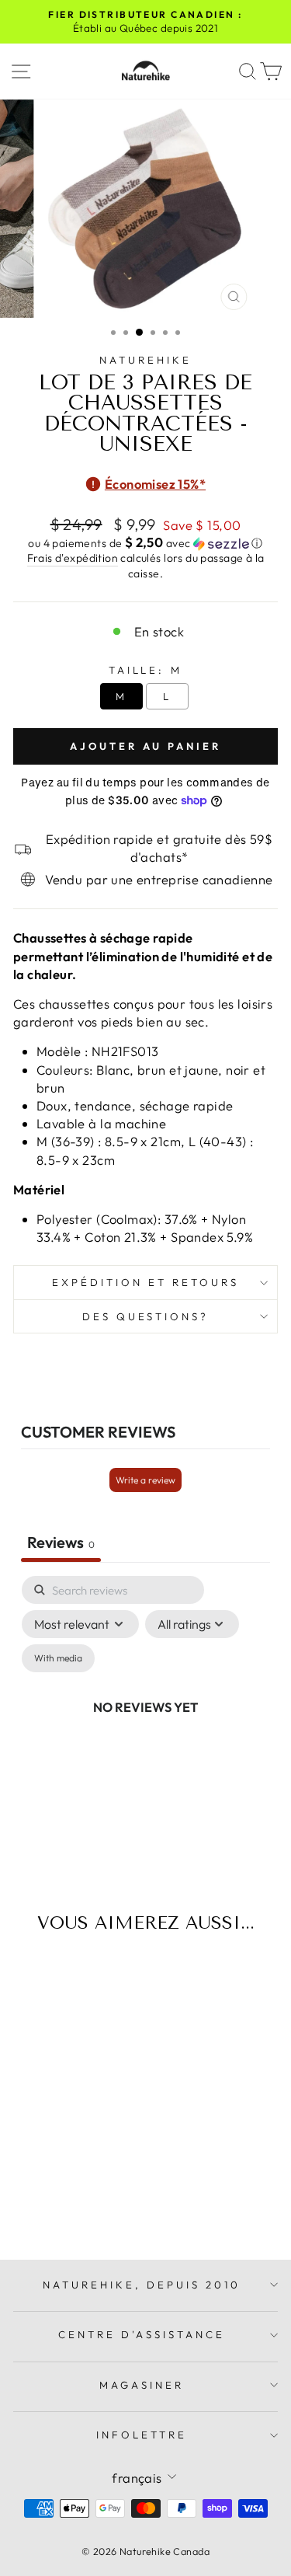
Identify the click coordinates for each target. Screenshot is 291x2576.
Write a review (145, 1480)
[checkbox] (58, 1658)
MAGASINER (142, 2385)
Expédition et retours (145, 1282)
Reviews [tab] (61, 1542)
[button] (145, 543)
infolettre (142, 2435)
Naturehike (145, 360)
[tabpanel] (145, 1725)
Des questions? (146, 1316)
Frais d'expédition (73, 558)
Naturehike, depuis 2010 (141, 2285)
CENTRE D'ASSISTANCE (142, 2334)
